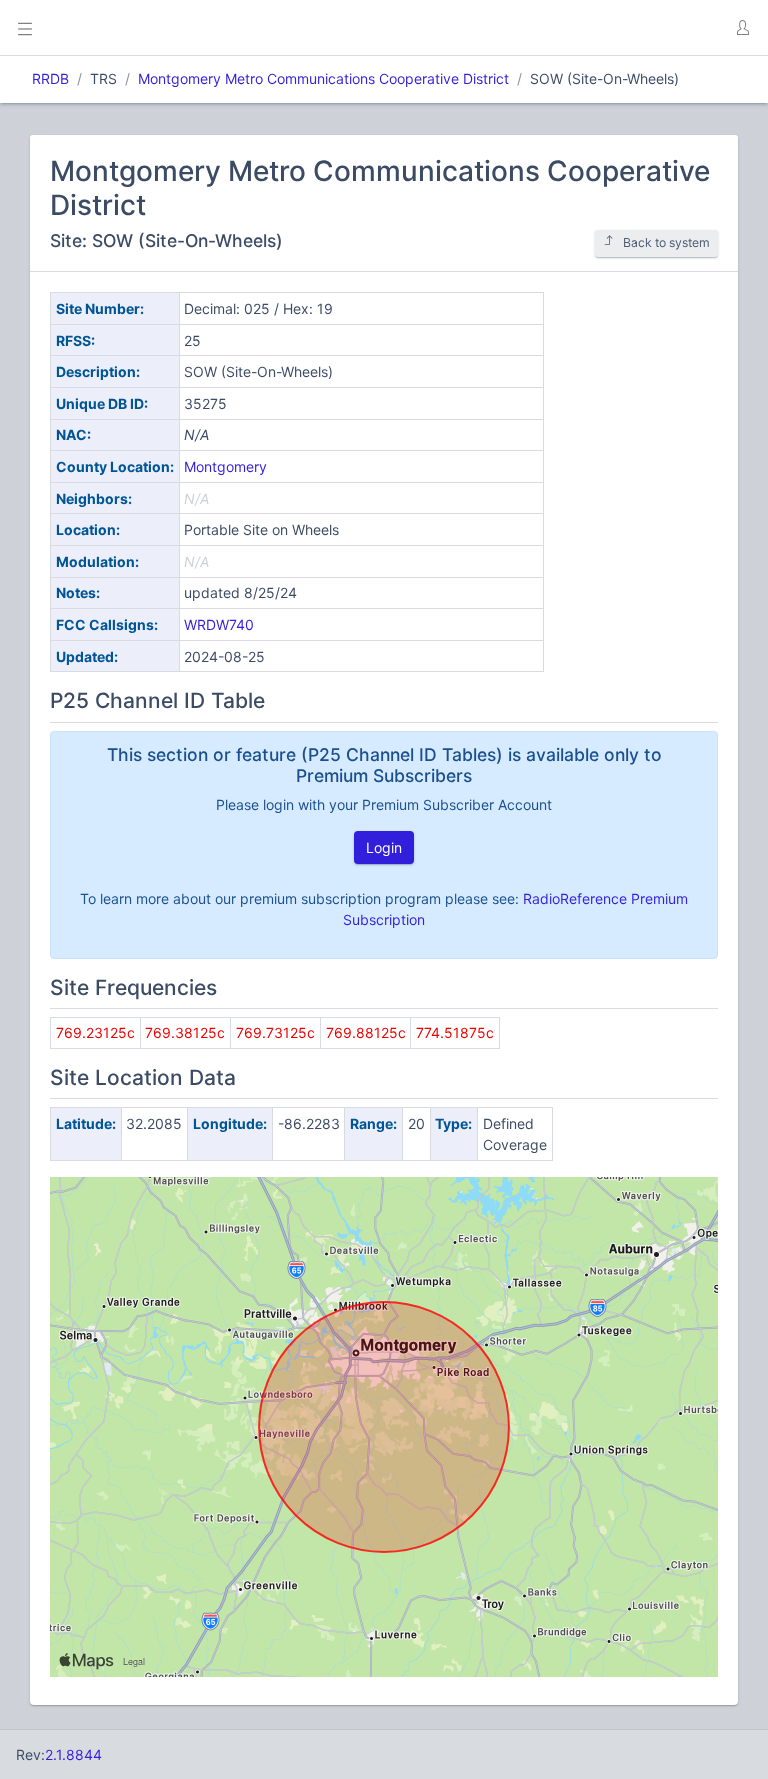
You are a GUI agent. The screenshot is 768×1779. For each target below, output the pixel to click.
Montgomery (225, 466)
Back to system (666, 242)
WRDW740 (219, 624)
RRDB (50, 78)
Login (384, 847)
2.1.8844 (73, 1754)
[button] (742, 28)
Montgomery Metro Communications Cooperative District (323, 78)
